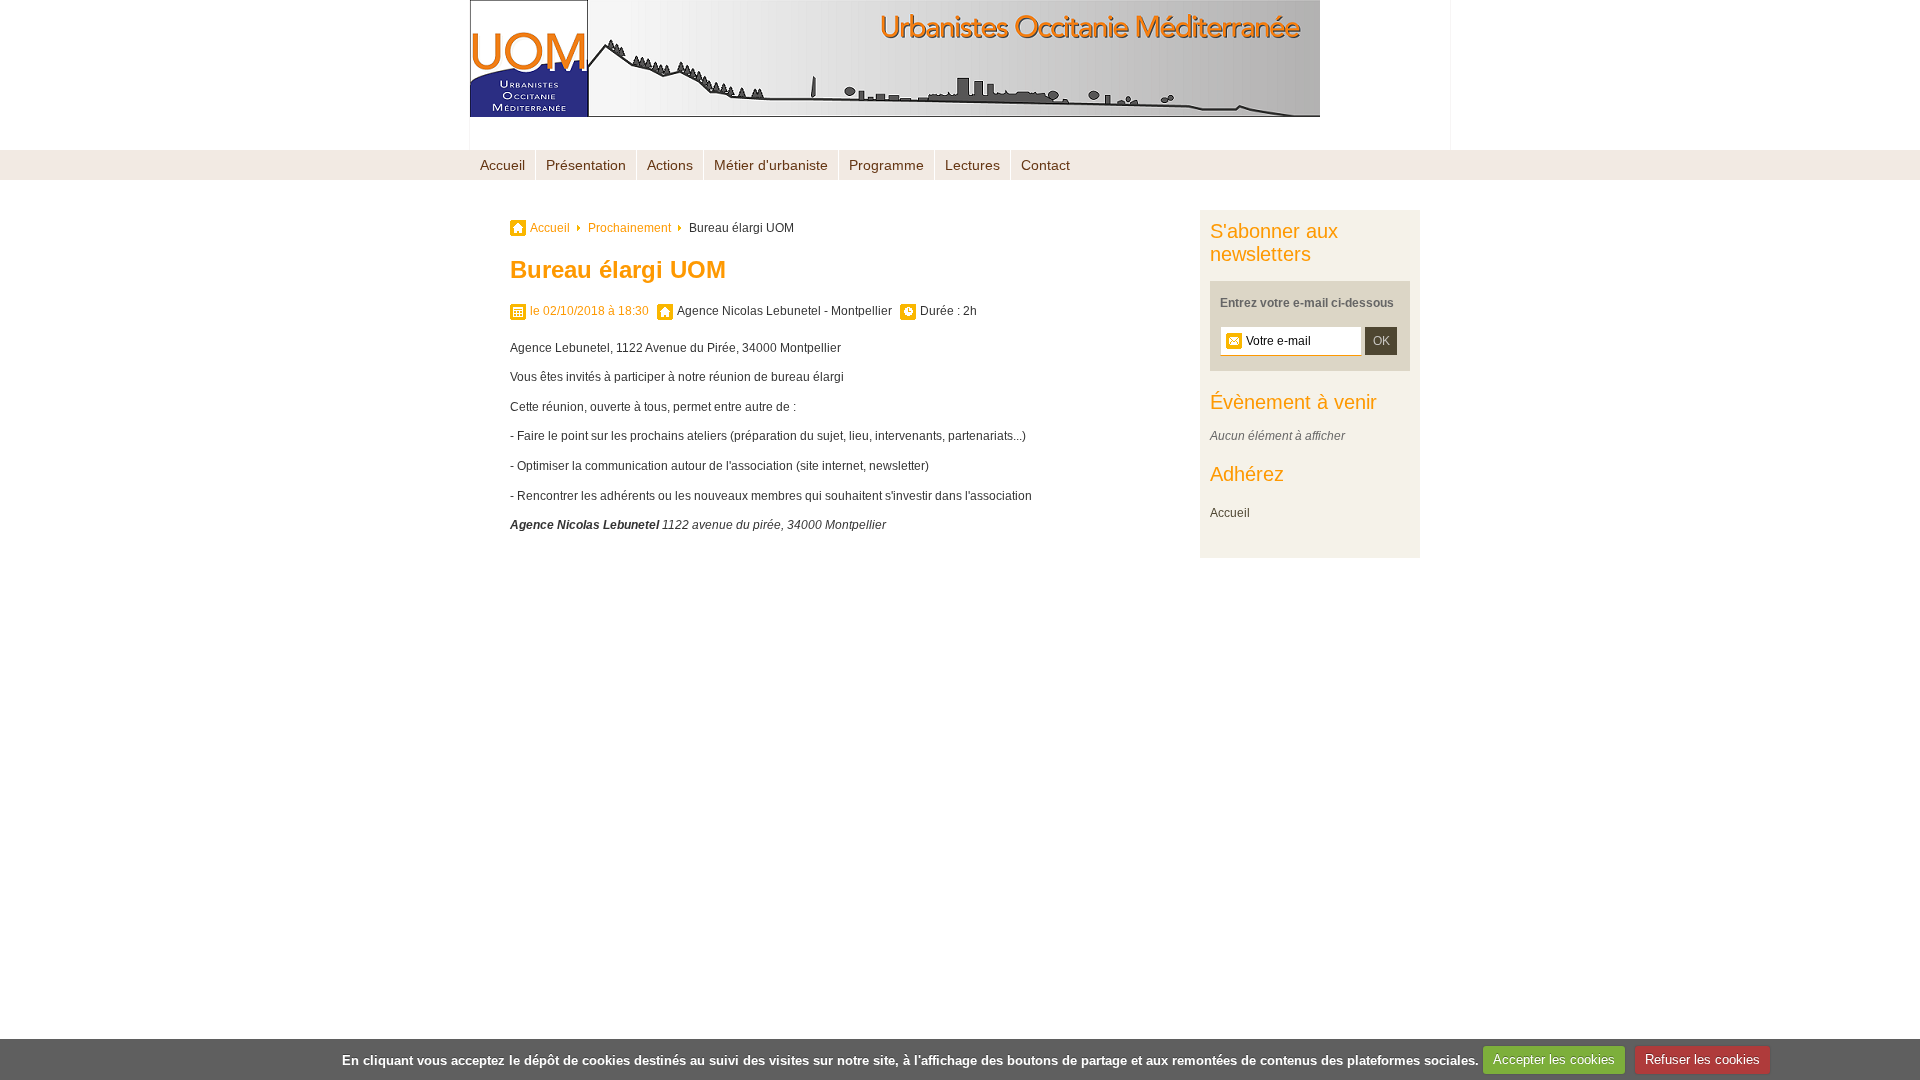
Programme (886, 165)
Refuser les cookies (1702, 1059)
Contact (1045, 165)
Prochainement (629, 228)
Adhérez (1247, 474)
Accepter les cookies (1554, 1059)
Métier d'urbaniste (771, 165)
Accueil (502, 165)
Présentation (586, 165)
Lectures (972, 165)
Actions (670, 165)
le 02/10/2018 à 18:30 (589, 311)
